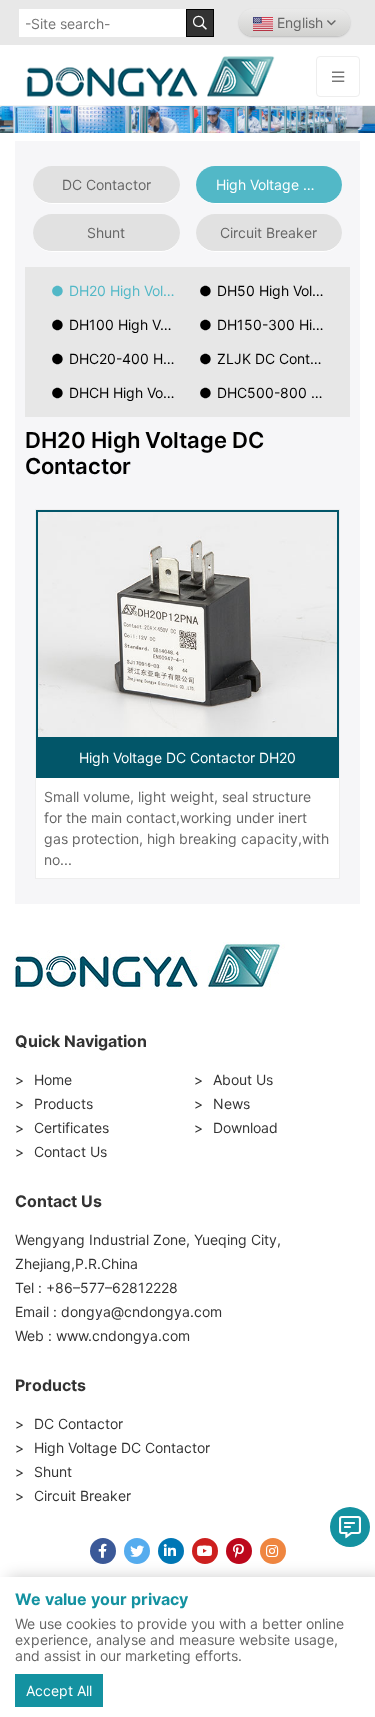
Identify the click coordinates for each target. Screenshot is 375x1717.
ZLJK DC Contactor (276, 358)
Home (53, 1079)
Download (245, 1127)
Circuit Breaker (268, 232)
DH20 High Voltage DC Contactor (128, 290)
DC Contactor (106, 184)
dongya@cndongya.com (141, 1311)
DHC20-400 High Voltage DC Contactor (128, 358)
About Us (243, 1079)
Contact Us (70, 1151)
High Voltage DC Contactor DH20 (187, 757)
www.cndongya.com (123, 1335)
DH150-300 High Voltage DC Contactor (276, 324)
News (231, 1103)
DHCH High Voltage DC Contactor (128, 392)
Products (63, 1103)
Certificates (71, 1127)
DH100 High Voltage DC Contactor (128, 324)
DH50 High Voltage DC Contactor (276, 290)
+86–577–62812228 (112, 1287)
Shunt (106, 232)
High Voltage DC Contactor (279, 184)
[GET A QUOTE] (350, 1527)
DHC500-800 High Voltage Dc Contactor (276, 392)
